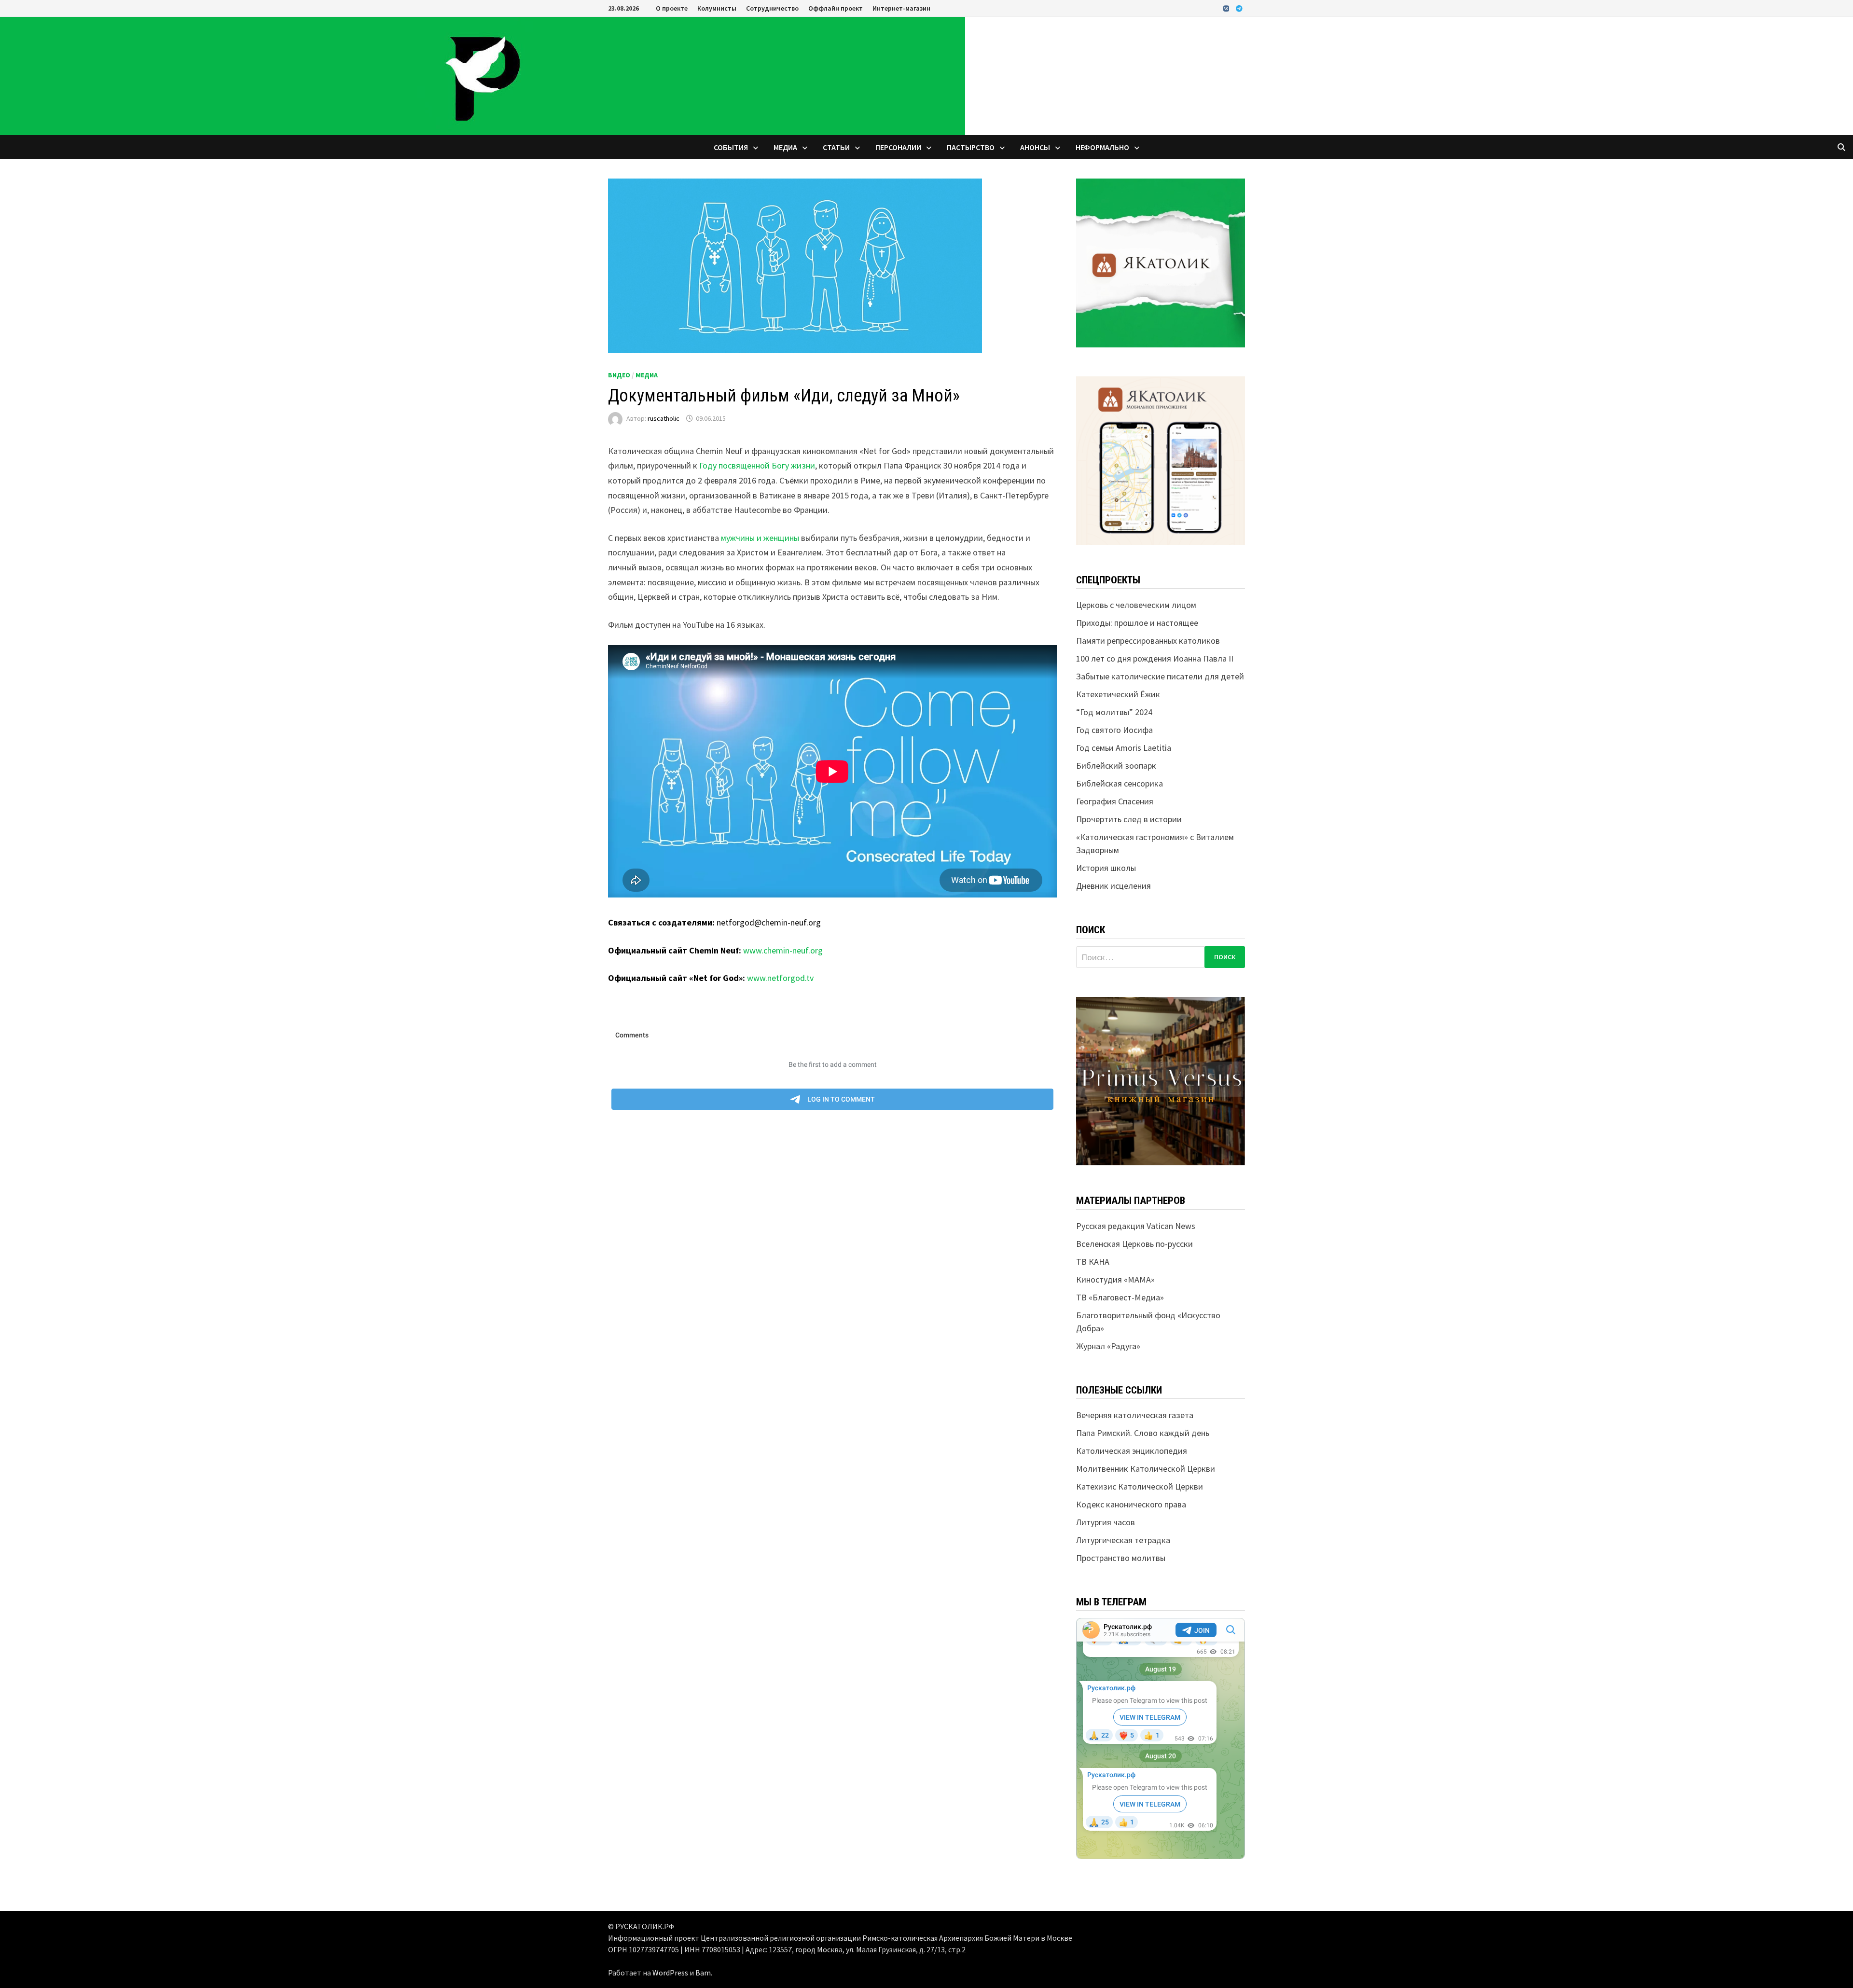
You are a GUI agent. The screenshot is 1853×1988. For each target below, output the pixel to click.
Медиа (785, 147)
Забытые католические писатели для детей (1160, 676)
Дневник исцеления (1113, 886)
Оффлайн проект (836, 8)
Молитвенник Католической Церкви (1146, 1469)
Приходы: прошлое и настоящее (1137, 623)
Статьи (836, 147)
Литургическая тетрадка (1123, 1540)
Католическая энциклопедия (1132, 1451)
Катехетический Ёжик (1118, 694)
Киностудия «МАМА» (1115, 1279)
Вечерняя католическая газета (1135, 1415)
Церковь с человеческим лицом (1136, 605)
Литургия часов (1106, 1522)
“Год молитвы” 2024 (1114, 712)
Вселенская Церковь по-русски (1134, 1244)
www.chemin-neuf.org (783, 950)
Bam (703, 1973)
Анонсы (1035, 147)
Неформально (1102, 147)
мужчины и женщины (760, 538)
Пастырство (971, 147)
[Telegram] (1239, 8)
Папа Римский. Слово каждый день (1143, 1433)
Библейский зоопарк (1116, 766)
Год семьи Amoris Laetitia (1124, 748)
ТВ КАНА (1093, 1262)
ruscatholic (664, 418)
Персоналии (898, 147)
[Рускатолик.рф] (483, 75)
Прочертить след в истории (1129, 819)
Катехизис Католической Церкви (1140, 1486)
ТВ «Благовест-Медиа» (1120, 1297)
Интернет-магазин (901, 8)
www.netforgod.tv (780, 978)
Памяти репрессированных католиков (1148, 641)
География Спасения (1115, 801)
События (731, 147)
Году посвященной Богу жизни (757, 465)
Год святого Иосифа (1114, 730)
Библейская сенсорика (1120, 783)
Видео (619, 375)
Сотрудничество (772, 8)
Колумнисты (717, 8)
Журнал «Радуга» (1108, 1346)
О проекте (672, 8)
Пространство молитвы (1121, 1558)
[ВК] (1227, 8)
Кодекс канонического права (1131, 1504)
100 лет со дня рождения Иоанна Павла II (1155, 658)
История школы (1106, 868)
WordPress (670, 1973)
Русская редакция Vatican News (1136, 1226)
